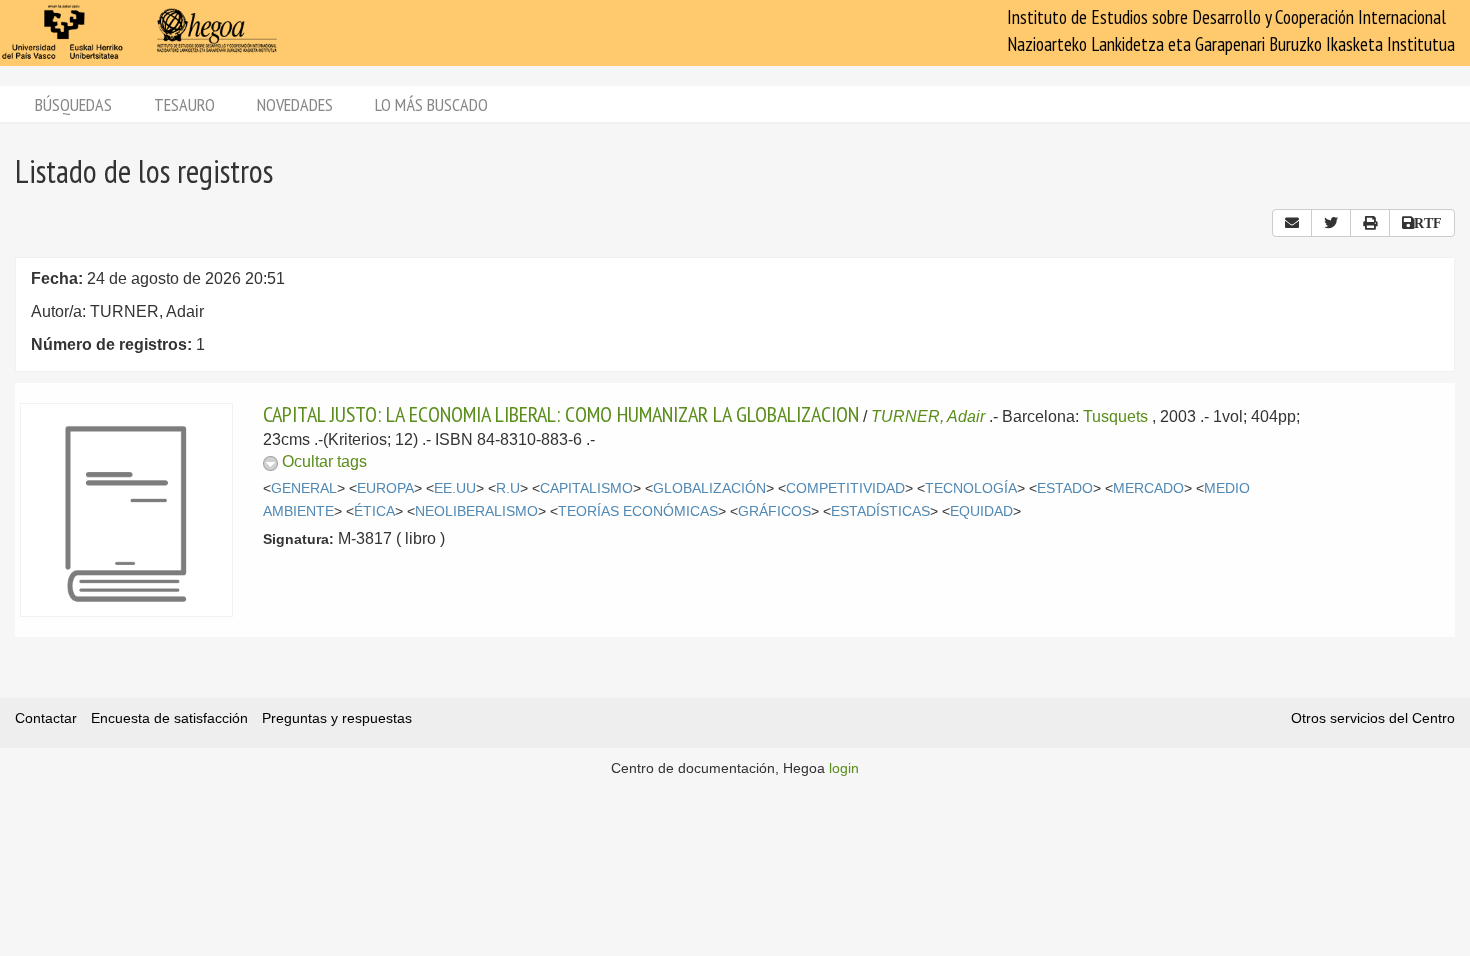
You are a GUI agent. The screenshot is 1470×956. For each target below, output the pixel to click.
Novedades (295, 104)
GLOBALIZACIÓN (709, 488)
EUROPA (385, 488)
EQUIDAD (981, 511)
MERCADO (1148, 488)
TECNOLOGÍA (971, 488)
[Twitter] (1331, 223)
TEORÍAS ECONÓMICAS (638, 511)
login (844, 768)
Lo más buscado (431, 104)
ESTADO (1065, 488)
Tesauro (184, 104)
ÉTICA (374, 511)
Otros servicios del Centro (1373, 718)
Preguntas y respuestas (337, 718)
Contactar (46, 718)
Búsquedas (73, 104)
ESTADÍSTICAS (880, 511)
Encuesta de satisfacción (169, 718)
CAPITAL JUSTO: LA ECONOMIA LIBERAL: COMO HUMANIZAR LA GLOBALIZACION (561, 414)
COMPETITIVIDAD (845, 488)
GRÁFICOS (774, 511)
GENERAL (304, 488)
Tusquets (1115, 416)
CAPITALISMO (586, 488)
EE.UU (455, 488)
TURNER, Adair (928, 416)
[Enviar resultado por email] (1292, 223)
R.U (508, 488)
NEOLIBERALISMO (476, 511)
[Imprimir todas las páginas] (1370, 223)
